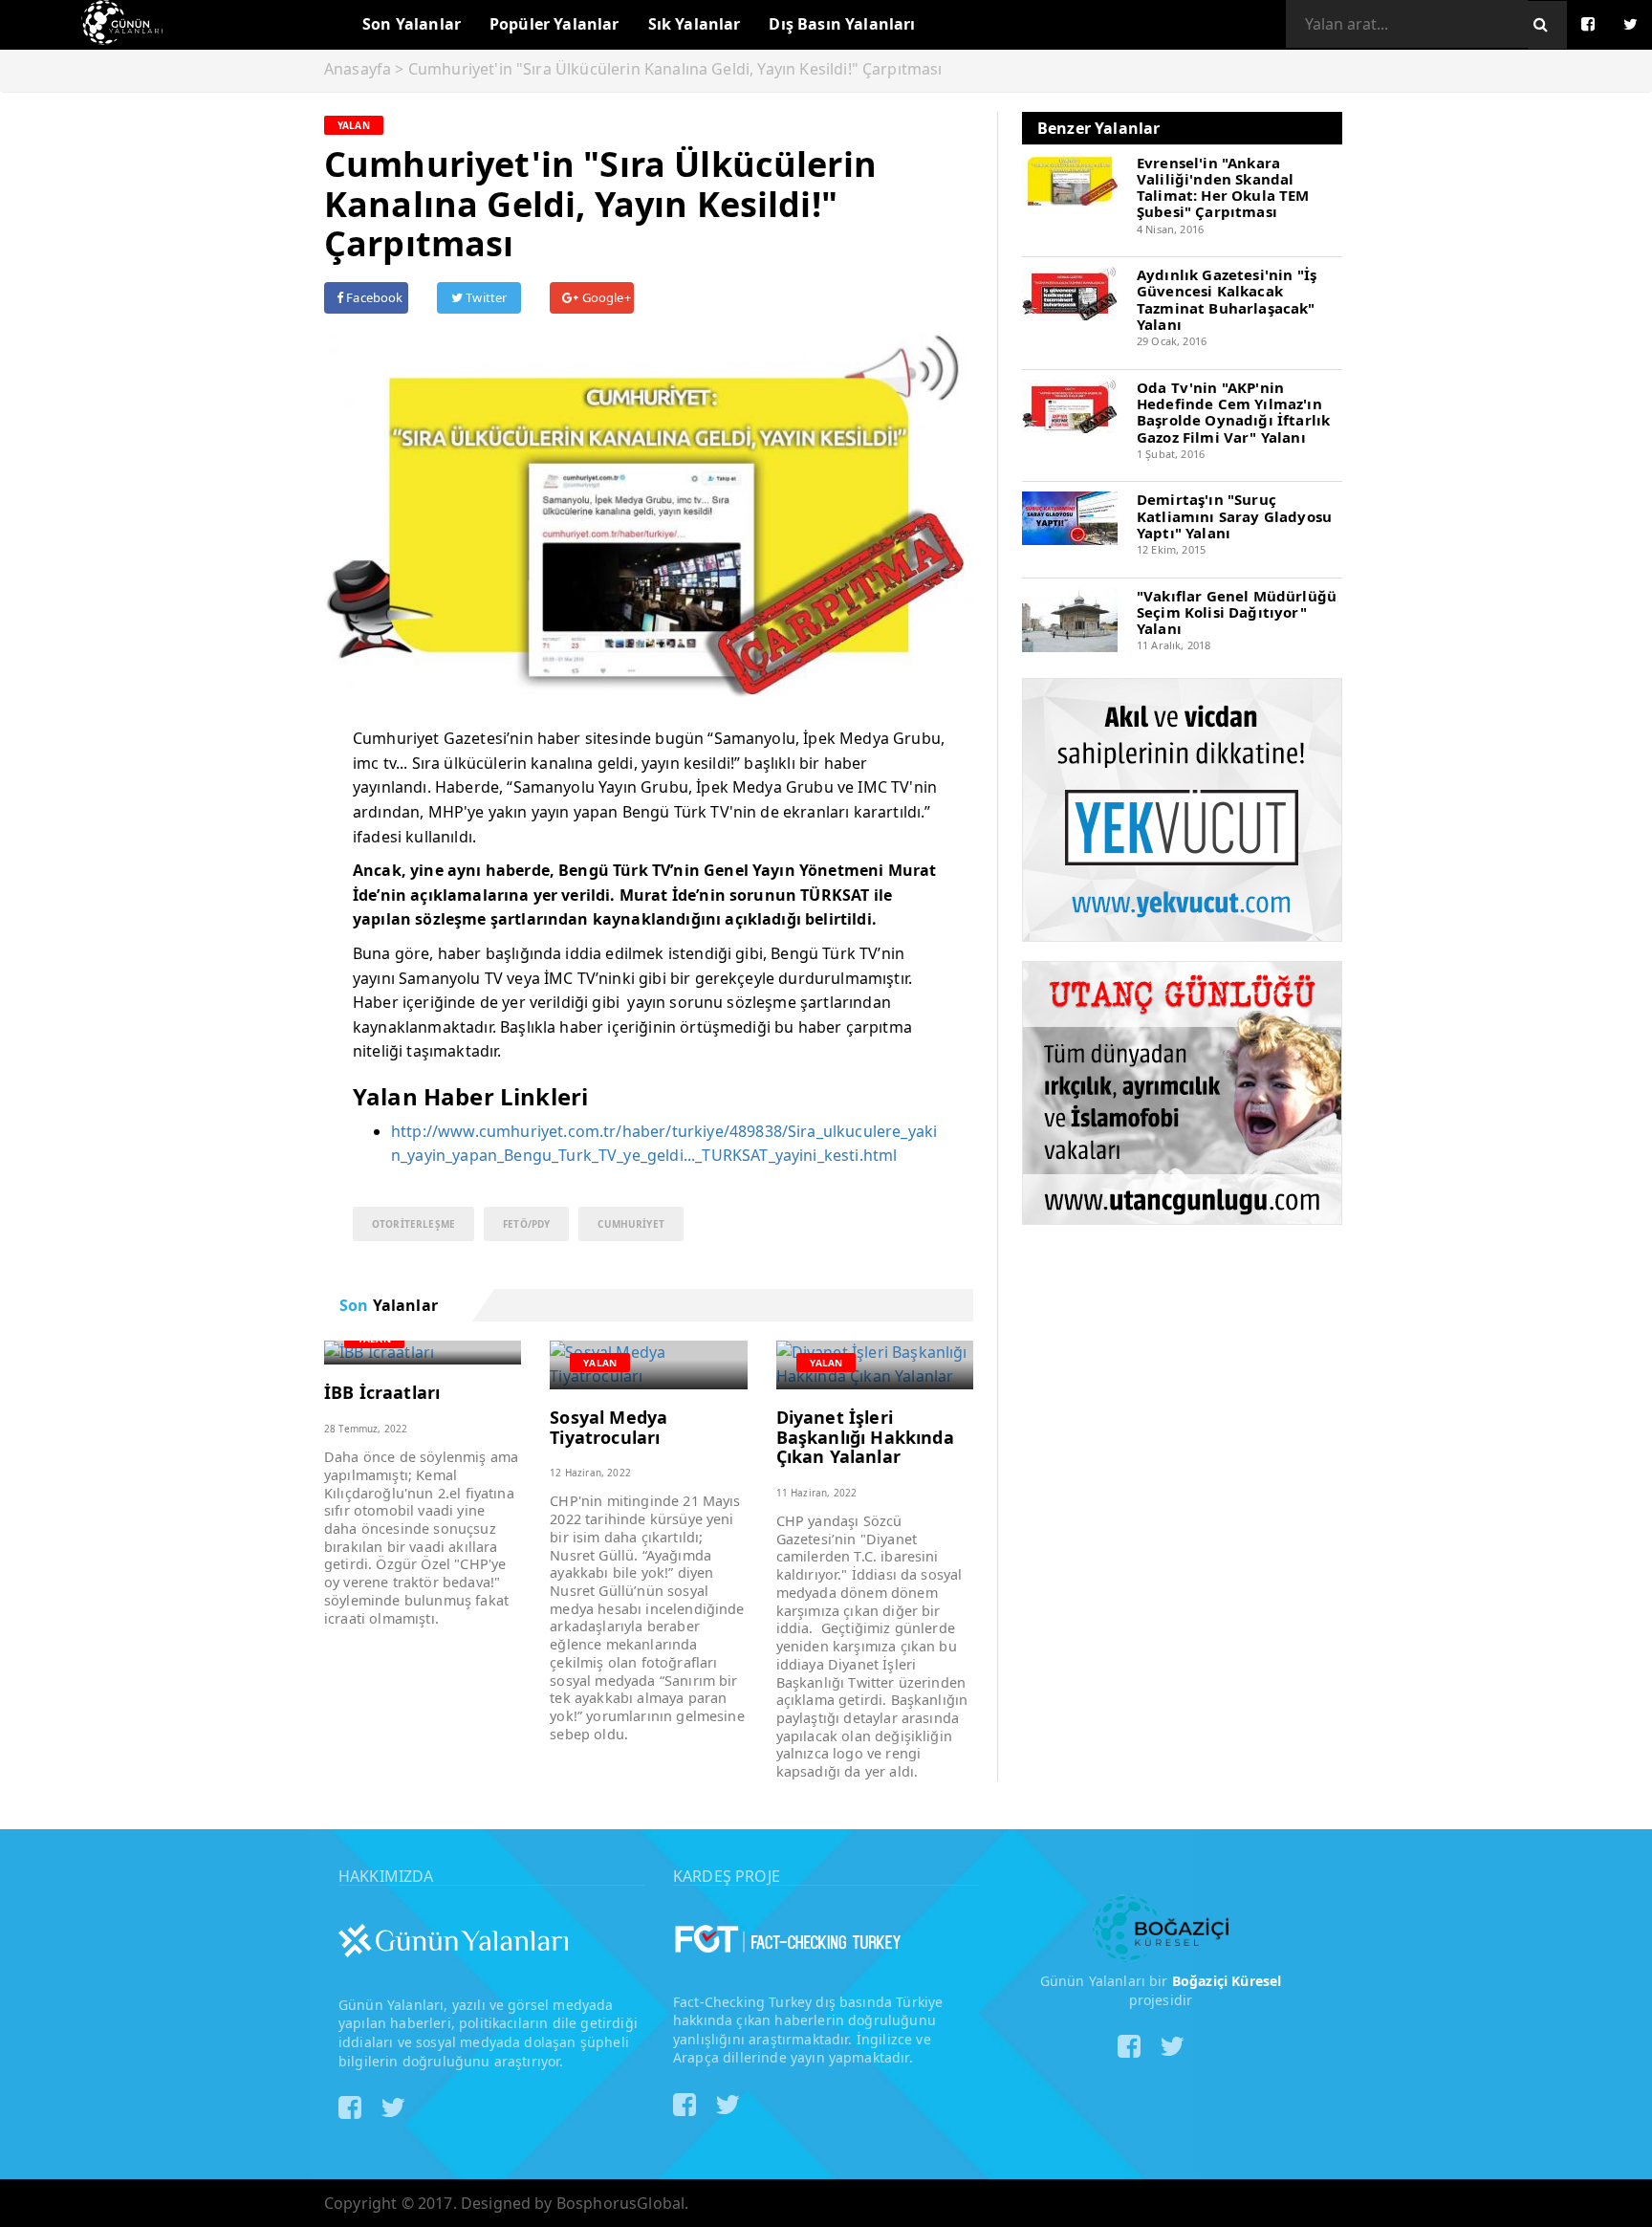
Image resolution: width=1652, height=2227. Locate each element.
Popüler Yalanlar (554, 24)
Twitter (485, 297)
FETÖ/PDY (526, 1224)
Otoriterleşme (413, 1224)
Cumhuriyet (631, 1224)
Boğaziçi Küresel (1227, 1981)
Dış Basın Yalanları (842, 24)
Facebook (373, 297)
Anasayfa (358, 69)
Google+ (604, 297)
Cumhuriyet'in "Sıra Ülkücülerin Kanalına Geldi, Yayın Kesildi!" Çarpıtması (675, 69)
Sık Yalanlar (695, 24)
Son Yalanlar (412, 24)
